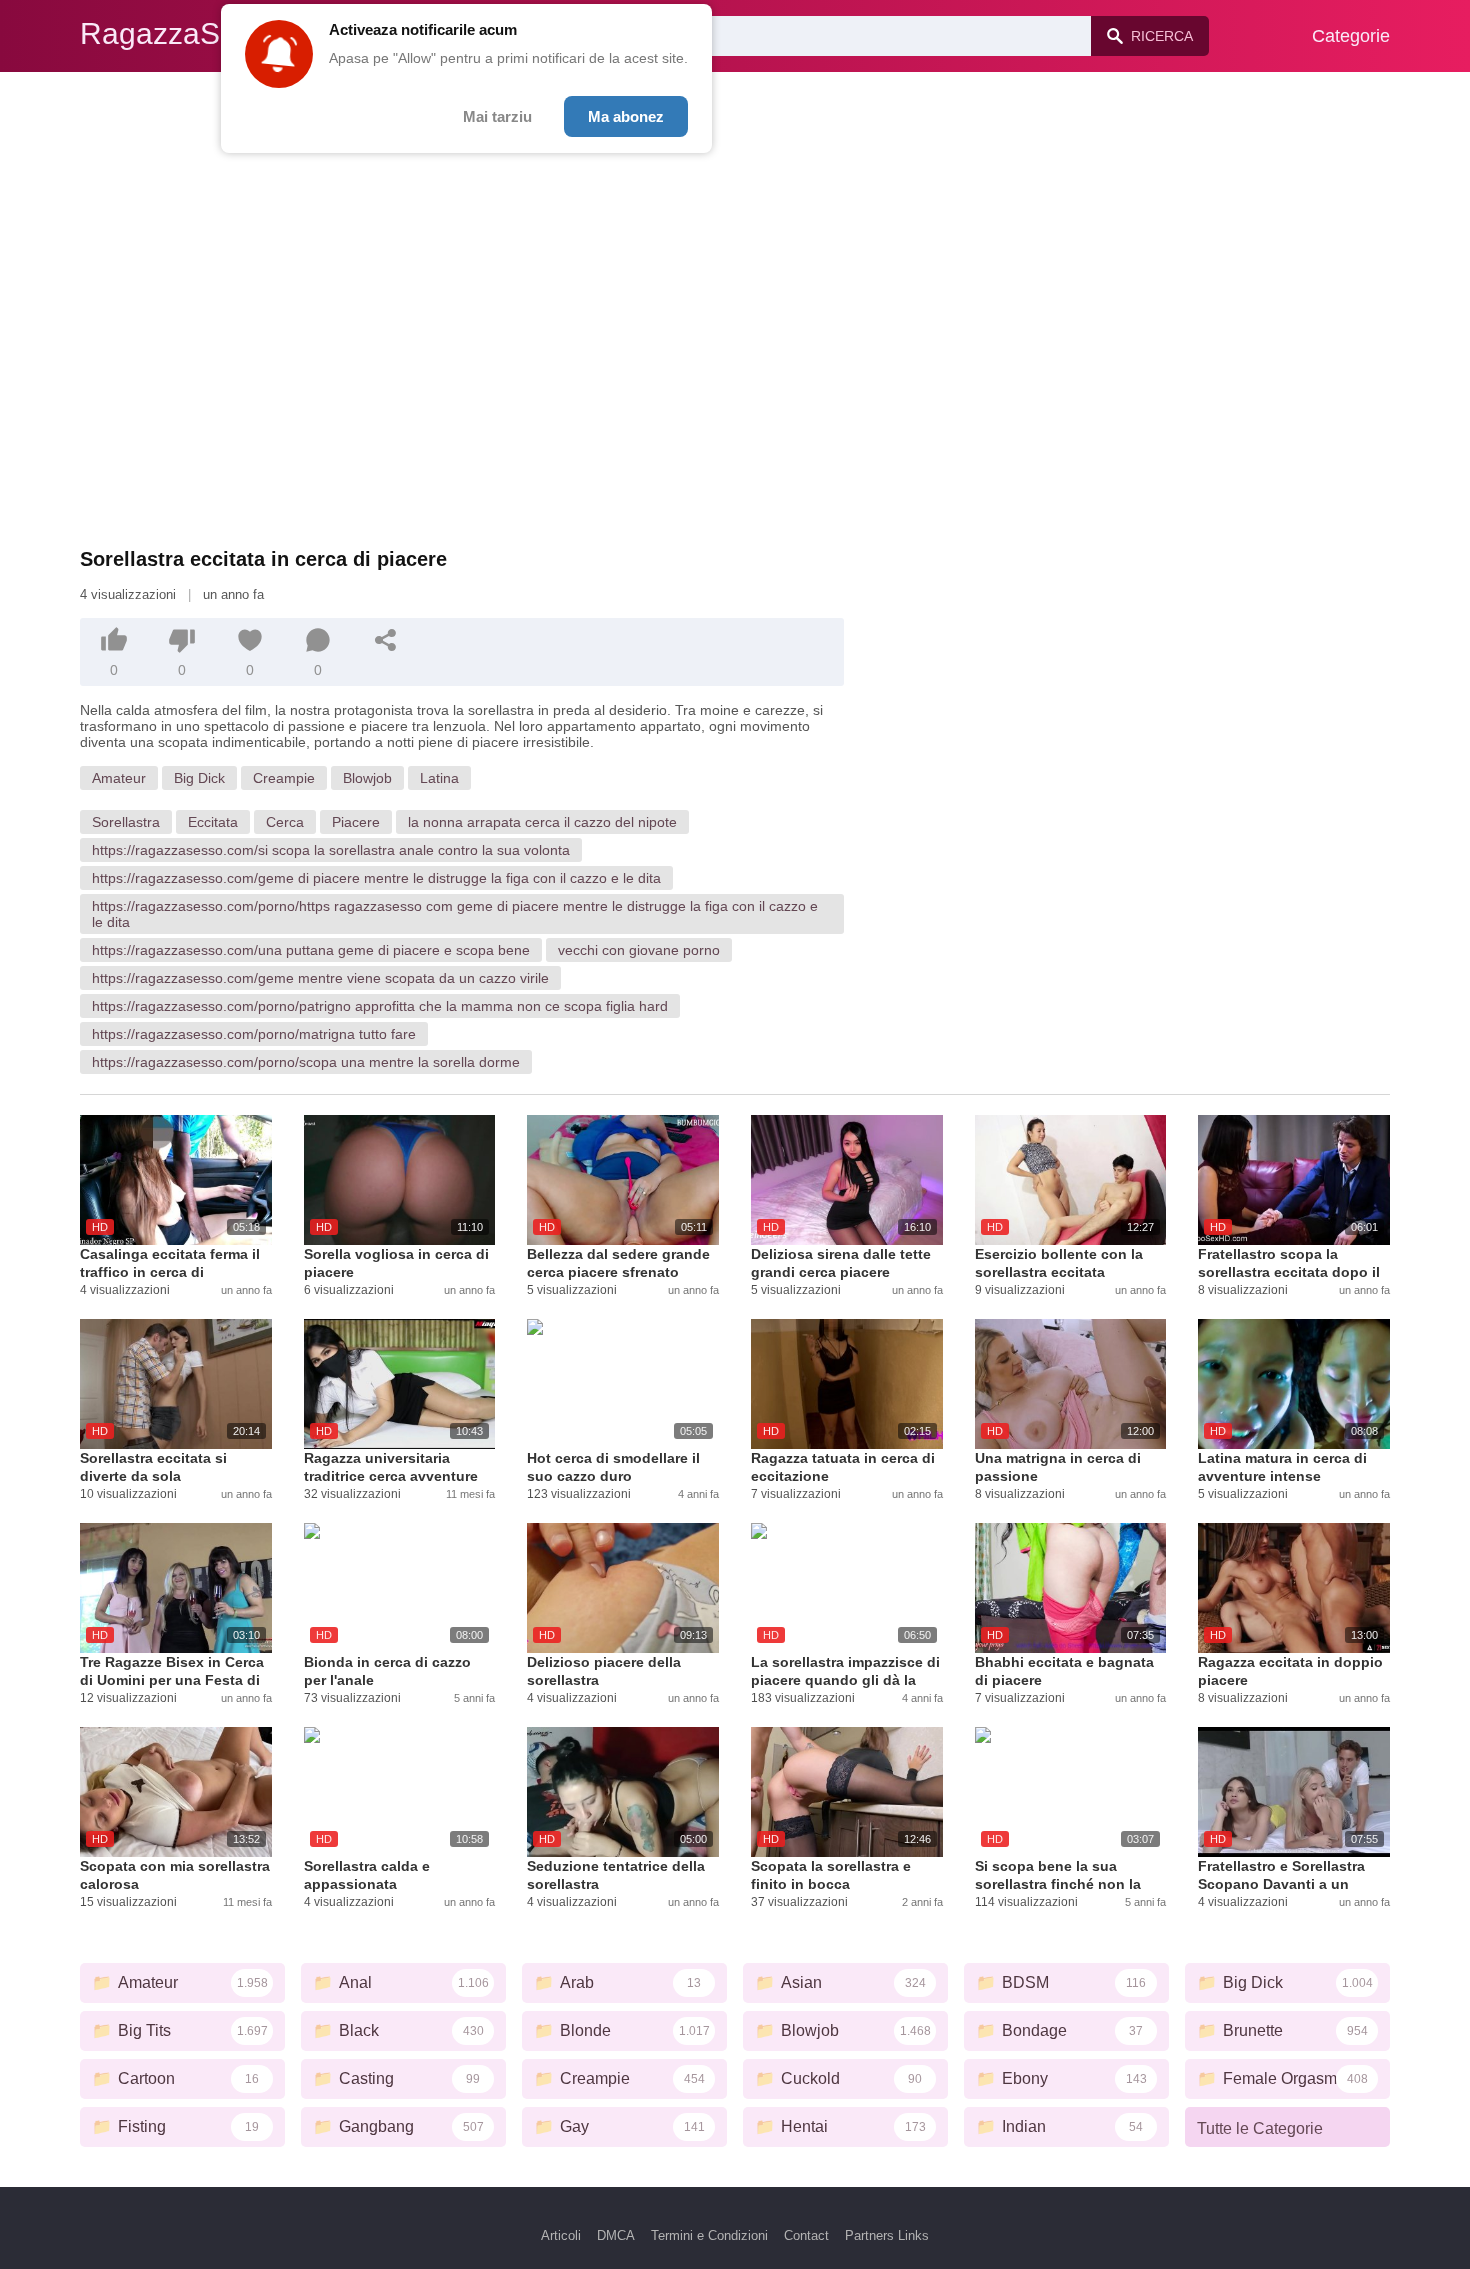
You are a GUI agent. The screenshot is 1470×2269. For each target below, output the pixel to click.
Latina (439, 778)
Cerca (285, 822)
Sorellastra (126, 822)
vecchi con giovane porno (639, 950)
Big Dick (199, 778)
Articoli (561, 2235)
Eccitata (213, 822)
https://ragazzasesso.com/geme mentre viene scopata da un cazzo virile (320, 978)
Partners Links (887, 2235)
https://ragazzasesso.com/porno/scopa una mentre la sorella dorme (306, 1062)
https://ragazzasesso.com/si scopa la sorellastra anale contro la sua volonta (331, 850)
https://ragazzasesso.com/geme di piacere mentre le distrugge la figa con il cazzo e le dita (376, 878)
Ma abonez (626, 116)
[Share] (386, 640)
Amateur (119, 778)
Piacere (356, 822)
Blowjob (367, 778)
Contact (806, 2235)
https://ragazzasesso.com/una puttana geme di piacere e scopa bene (311, 950)
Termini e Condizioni (709, 2235)
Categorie (1351, 36)
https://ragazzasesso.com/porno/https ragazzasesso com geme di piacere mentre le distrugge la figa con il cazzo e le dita (455, 914)
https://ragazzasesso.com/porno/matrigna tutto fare (254, 1034)
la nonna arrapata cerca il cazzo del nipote (542, 822)
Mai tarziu (497, 116)
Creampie (284, 778)
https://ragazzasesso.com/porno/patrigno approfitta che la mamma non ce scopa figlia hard (380, 1006)
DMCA (616, 2235)
